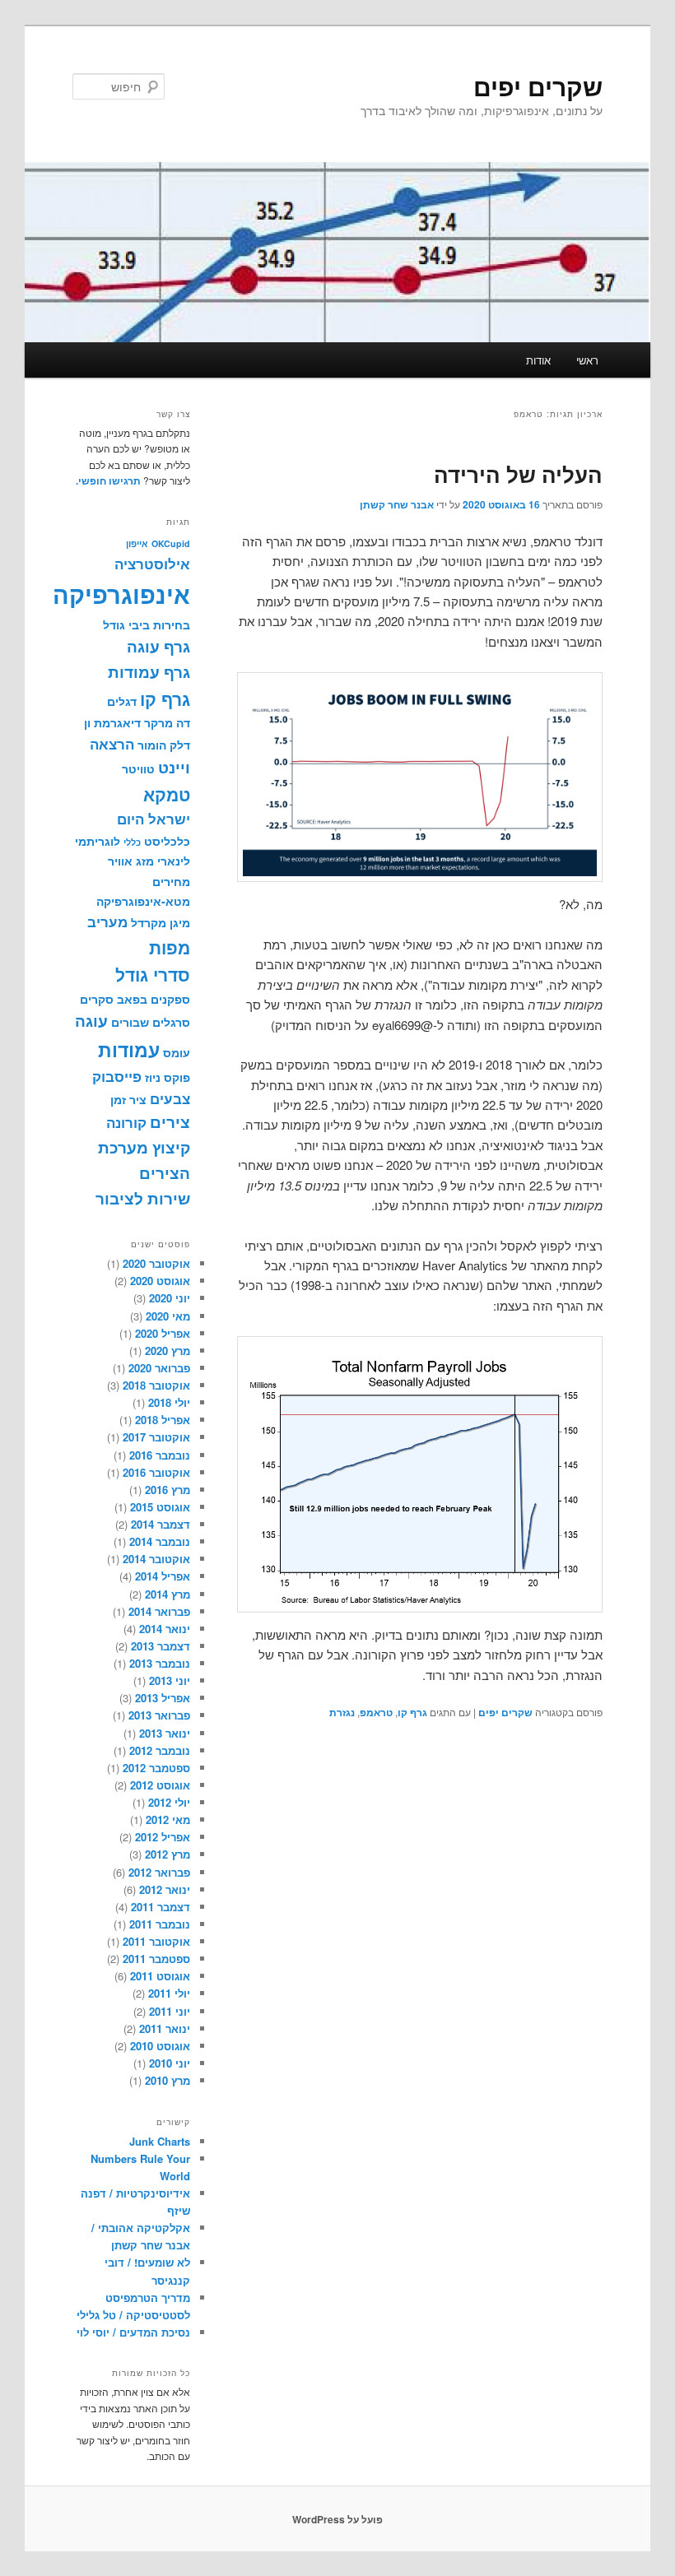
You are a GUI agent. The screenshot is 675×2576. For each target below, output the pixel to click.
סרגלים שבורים (151, 1022)
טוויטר (138, 768)
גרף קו (412, 1712)
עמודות (129, 1049)
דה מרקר (167, 722)
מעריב (107, 921)
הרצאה (112, 744)
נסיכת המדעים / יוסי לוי (133, 2332)
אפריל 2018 (163, 1420)
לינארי (174, 861)
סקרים (97, 999)
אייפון (137, 543)
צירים (170, 1122)
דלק (180, 745)
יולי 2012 (169, 1802)
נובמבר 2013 (160, 1663)
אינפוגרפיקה (121, 594)
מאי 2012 (168, 1819)
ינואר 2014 (165, 1629)
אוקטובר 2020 (156, 1263)
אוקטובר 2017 (156, 1437)
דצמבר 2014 (161, 1524)
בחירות (172, 624)
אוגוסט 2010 (160, 2046)
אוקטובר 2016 (156, 1472)
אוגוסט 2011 (160, 1976)
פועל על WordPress (337, 2519)
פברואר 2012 (159, 1872)
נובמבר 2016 (160, 1455)
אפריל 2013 (163, 1698)
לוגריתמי (98, 841)
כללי (132, 842)
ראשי (587, 360)
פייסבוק (117, 1076)
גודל (114, 624)
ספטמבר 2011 (156, 1959)
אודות (538, 360)
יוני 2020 (170, 1298)
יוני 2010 (170, 2063)
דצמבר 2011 (161, 1907)
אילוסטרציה (152, 564)
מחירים (171, 881)
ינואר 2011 (165, 2028)
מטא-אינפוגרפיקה (143, 901)
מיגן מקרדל (161, 922)
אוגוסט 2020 (160, 1281)
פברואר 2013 (159, 1715)
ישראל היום (154, 819)
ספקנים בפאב (154, 999)
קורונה (126, 1122)
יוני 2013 (170, 1680)
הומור (152, 745)
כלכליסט (167, 841)
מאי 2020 (168, 1316)
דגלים (122, 701)
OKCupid (171, 543)
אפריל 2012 (163, 1837)
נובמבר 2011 (160, 1924)
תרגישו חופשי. (108, 480)
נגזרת (342, 1712)
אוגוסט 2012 (160, 1785)
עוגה (91, 1021)
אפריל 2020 (163, 1333)
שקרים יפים (538, 86)
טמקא (167, 794)
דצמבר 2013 (161, 1646)
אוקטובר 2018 (156, 1385)
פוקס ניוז (168, 1077)
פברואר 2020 (159, 1368)
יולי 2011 (169, 1993)
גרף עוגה (158, 646)
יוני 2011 (170, 2011)
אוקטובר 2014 (156, 1559)
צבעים (170, 1098)
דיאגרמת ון (112, 722)
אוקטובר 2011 (156, 1941)
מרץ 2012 (168, 1854)
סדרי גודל (153, 975)
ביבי (139, 624)
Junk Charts (160, 2141)
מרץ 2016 (168, 1490)
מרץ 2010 (168, 2080)
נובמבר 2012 (160, 1750)
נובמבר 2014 (160, 1541)
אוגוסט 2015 (160, 1507)
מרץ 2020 (168, 1351)
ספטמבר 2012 (156, 1768)
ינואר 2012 (165, 1889)
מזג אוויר (131, 861)
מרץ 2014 (168, 1594)
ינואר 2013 (165, 1733)
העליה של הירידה (518, 474)
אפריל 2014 (163, 1576)
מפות (170, 947)
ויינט (174, 767)
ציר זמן (128, 1099)
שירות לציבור (143, 1198)
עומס (177, 1052)
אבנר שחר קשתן (397, 504)
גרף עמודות (149, 672)
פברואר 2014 (159, 1611)
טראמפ (376, 1712)
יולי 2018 (169, 1402)
